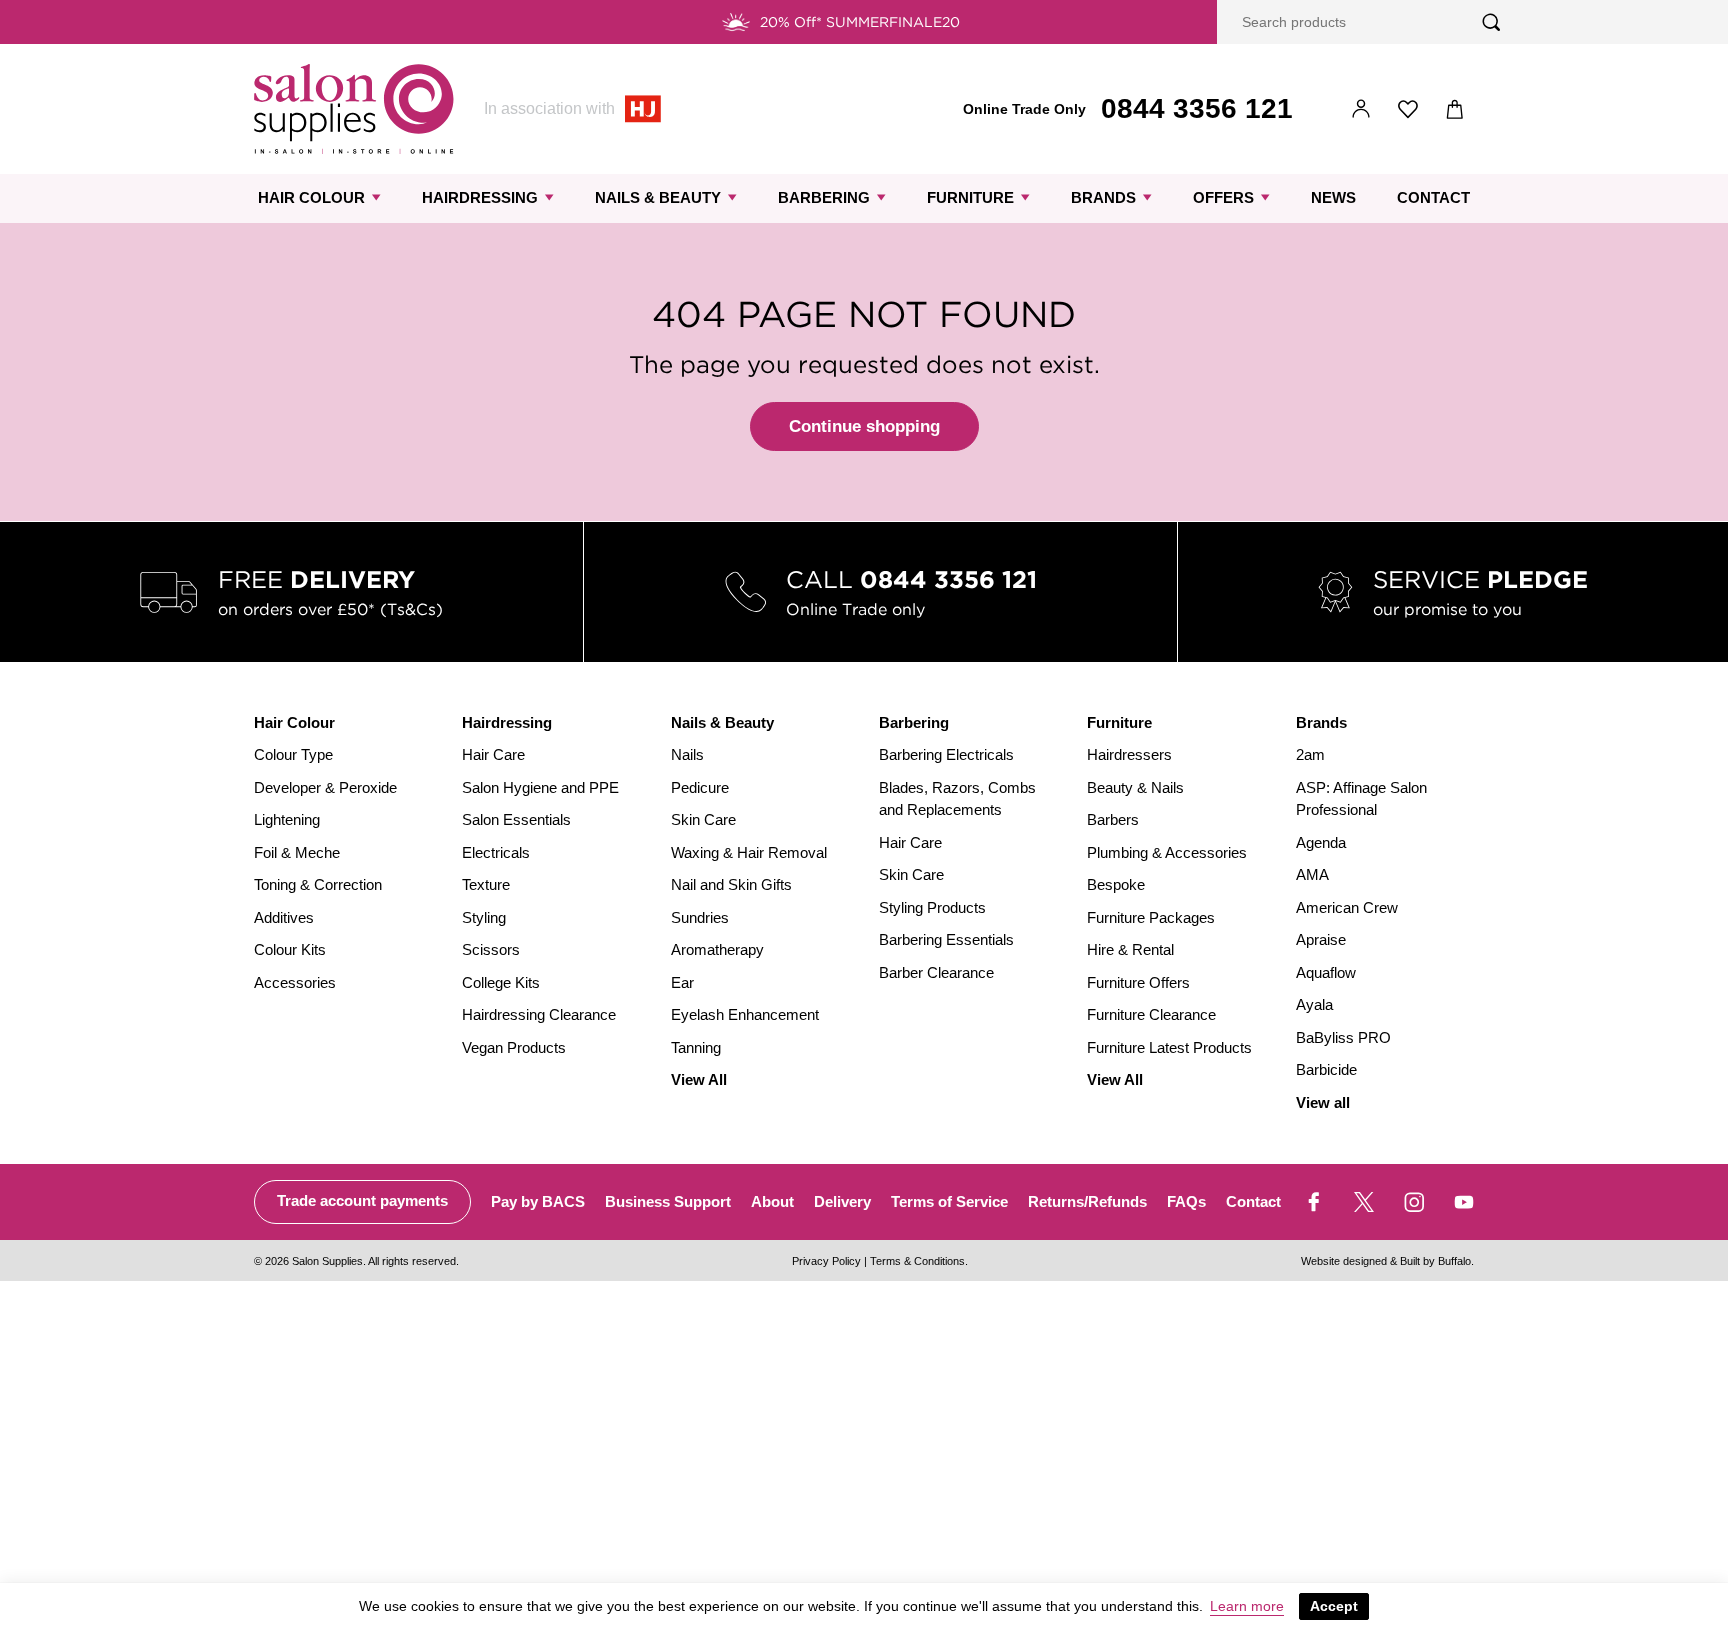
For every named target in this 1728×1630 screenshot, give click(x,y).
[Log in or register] (1361, 109)
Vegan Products (514, 1047)
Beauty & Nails (1135, 787)
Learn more (1247, 1606)
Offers (1223, 197)
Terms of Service (949, 1201)
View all (1323, 1102)
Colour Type (293, 754)
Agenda (1321, 842)
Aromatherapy (717, 949)
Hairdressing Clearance (539, 1014)
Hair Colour (311, 197)
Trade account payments (362, 1200)
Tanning (696, 1047)
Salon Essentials (516, 819)
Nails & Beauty (658, 197)
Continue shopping (864, 426)
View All (699, 1079)
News (1333, 197)
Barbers (1113, 819)
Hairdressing (480, 197)
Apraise (1321, 939)
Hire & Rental (1130, 949)
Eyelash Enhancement (745, 1014)
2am (1310, 754)
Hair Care (493, 754)
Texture (486, 884)
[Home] (354, 109)
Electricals (496, 852)
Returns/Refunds (1087, 1201)
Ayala (1314, 1004)
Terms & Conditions (917, 1261)
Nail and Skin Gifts (731, 884)
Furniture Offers (1138, 982)
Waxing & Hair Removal (749, 852)
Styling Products (932, 907)
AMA (1312, 874)
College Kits (501, 982)
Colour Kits (290, 949)
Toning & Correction (318, 884)
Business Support (668, 1201)
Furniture (970, 197)
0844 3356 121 (1197, 108)
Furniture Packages (1151, 917)
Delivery (842, 1201)
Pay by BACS (538, 1201)
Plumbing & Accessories (1167, 852)
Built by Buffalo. (1437, 1261)
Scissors (491, 949)
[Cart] (1455, 109)
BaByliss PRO (1343, 1037)
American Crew (1347, 907)
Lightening (287, 819)
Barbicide (1326, 1069)
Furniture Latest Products (1169, 1047)
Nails (687, 754)
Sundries (700, 917)
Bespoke (1116, 884)
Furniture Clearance (1151, 1014)
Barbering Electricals (946, 754)
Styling (484, 917)
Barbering (824, 197)
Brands (1103, 197)
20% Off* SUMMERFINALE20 (860, 22)
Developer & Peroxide (325, 787)
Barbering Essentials (946, 939)
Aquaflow (1326, 972)
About (772, 1201)
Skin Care (703, 819)
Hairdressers (1129, 754)
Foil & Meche (297, 852)
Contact (1433, 197)
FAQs (1186, 1201)
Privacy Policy (826, 1261)
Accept (1334, 1606)
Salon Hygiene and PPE (540, 787)
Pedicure (700, 787)
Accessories (295, 982)
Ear (682, 982)
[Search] (1491, 22)
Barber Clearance (936, 972)
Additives (284, 917)
